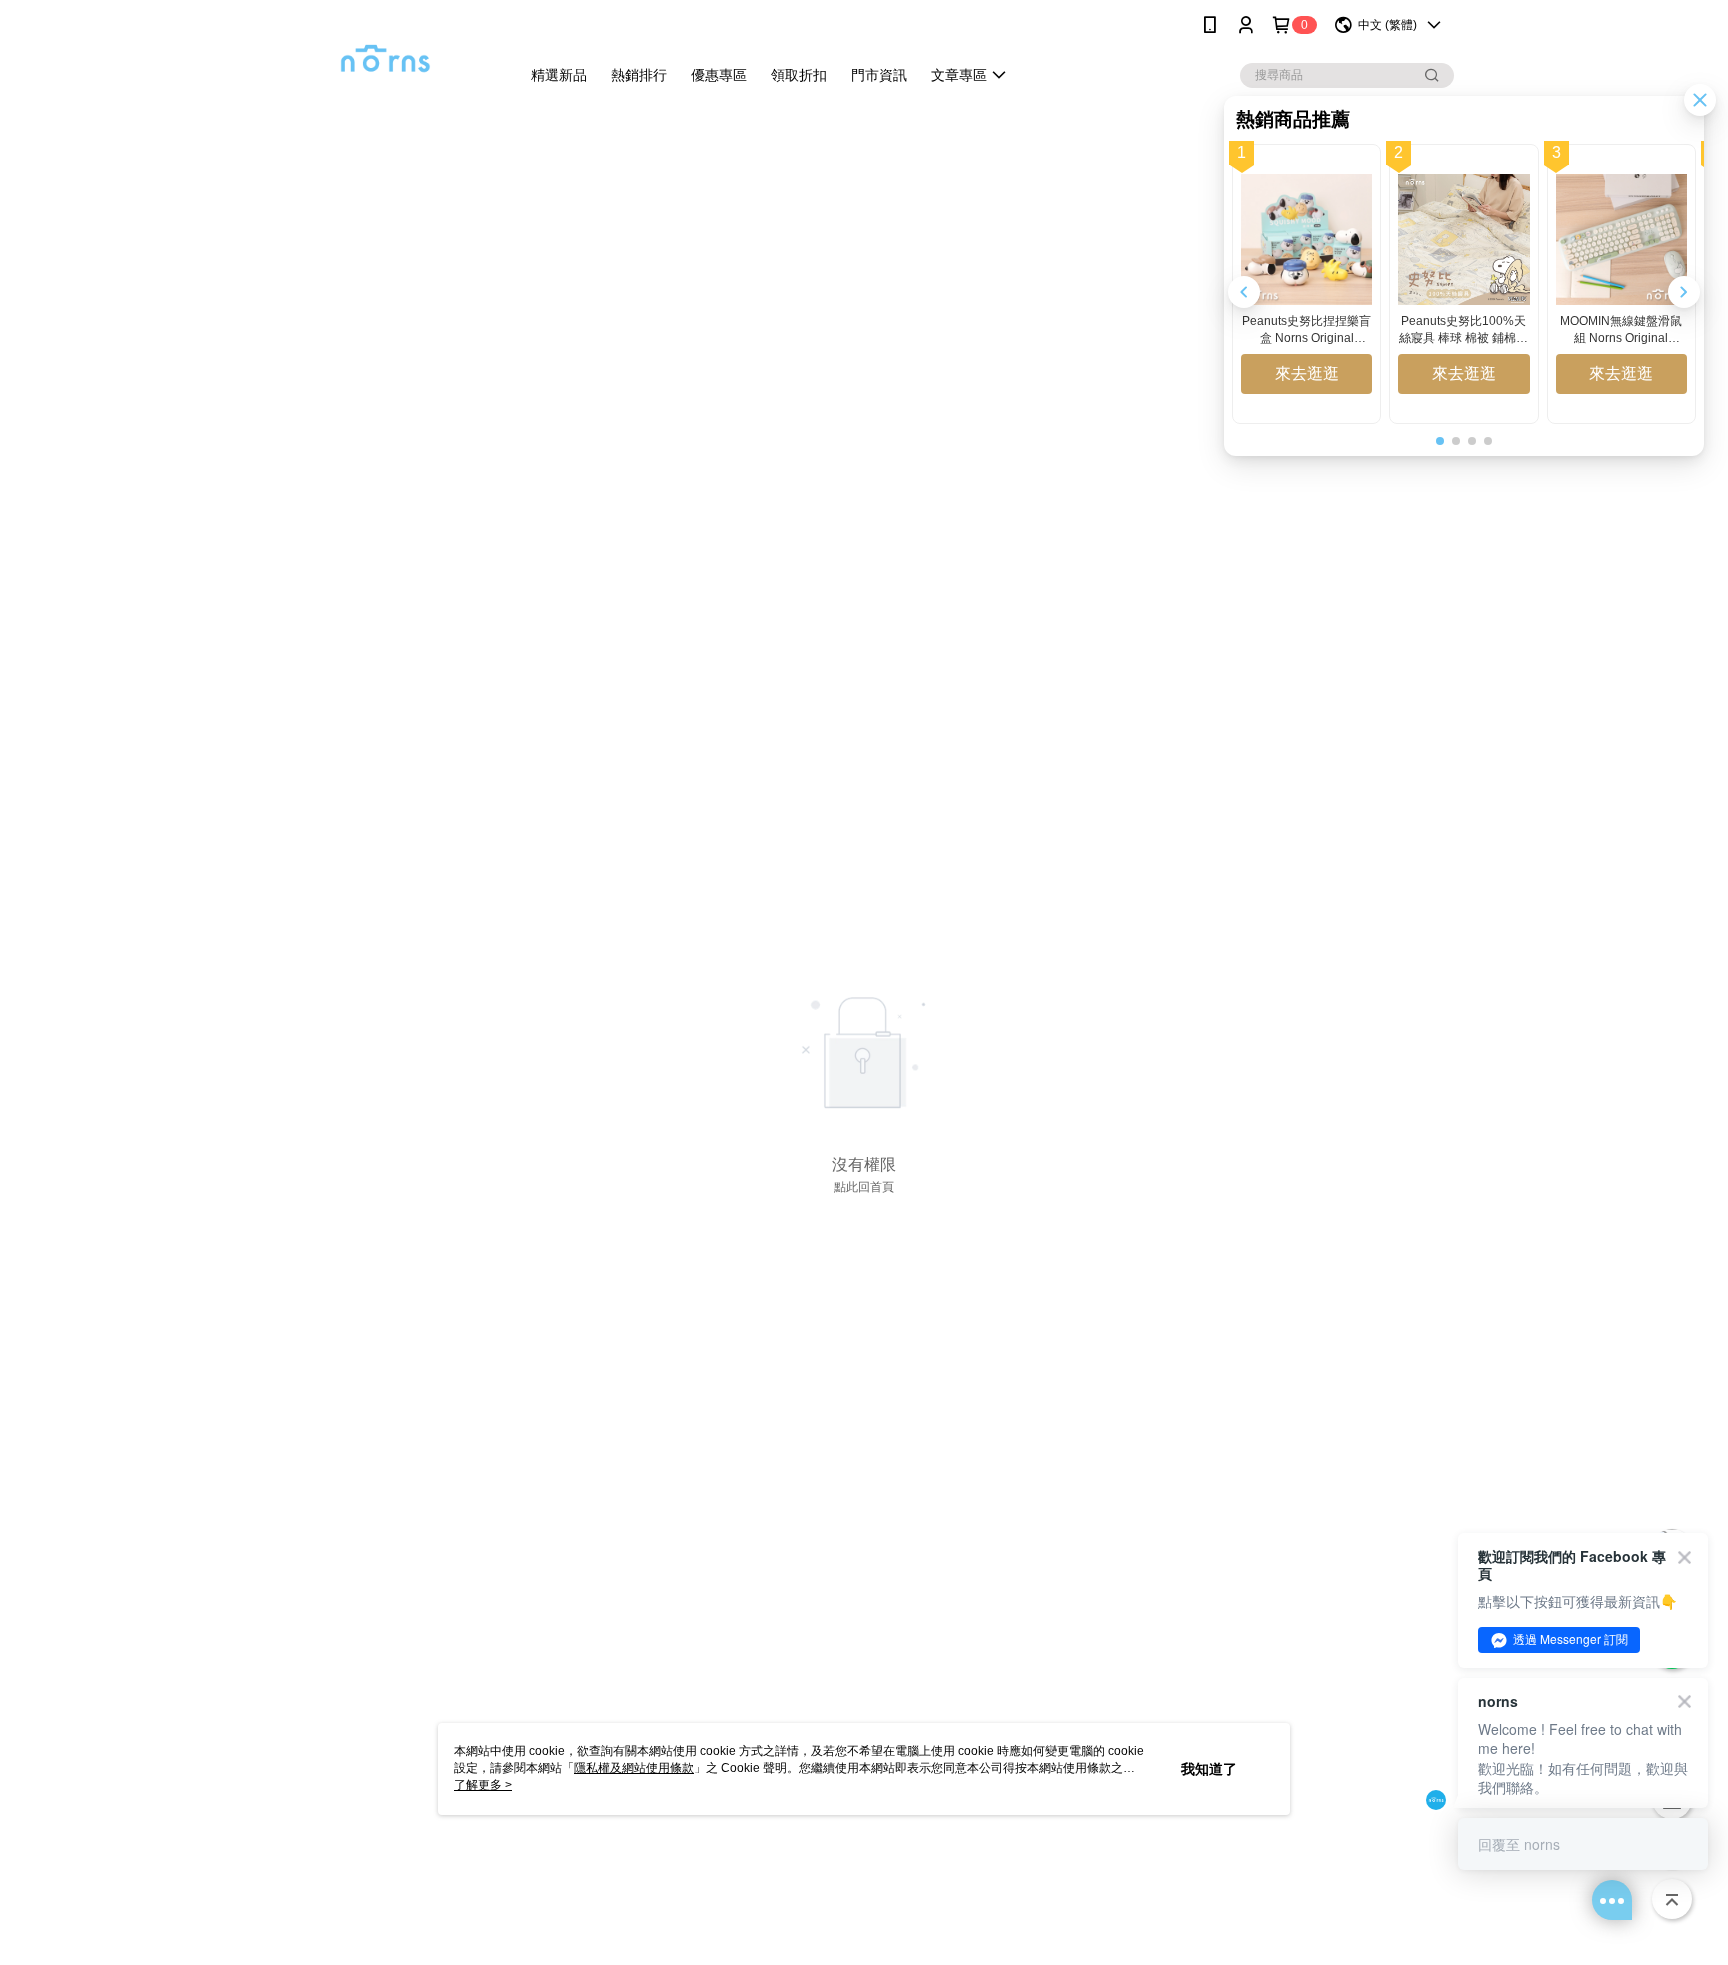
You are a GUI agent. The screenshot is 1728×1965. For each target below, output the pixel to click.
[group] (1306, 284)
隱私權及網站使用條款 (634, 1768)
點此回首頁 (864, 1187)
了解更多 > (483, 1785)
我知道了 (1209, 1769)
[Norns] (385, 52)
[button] (1684, 292)
